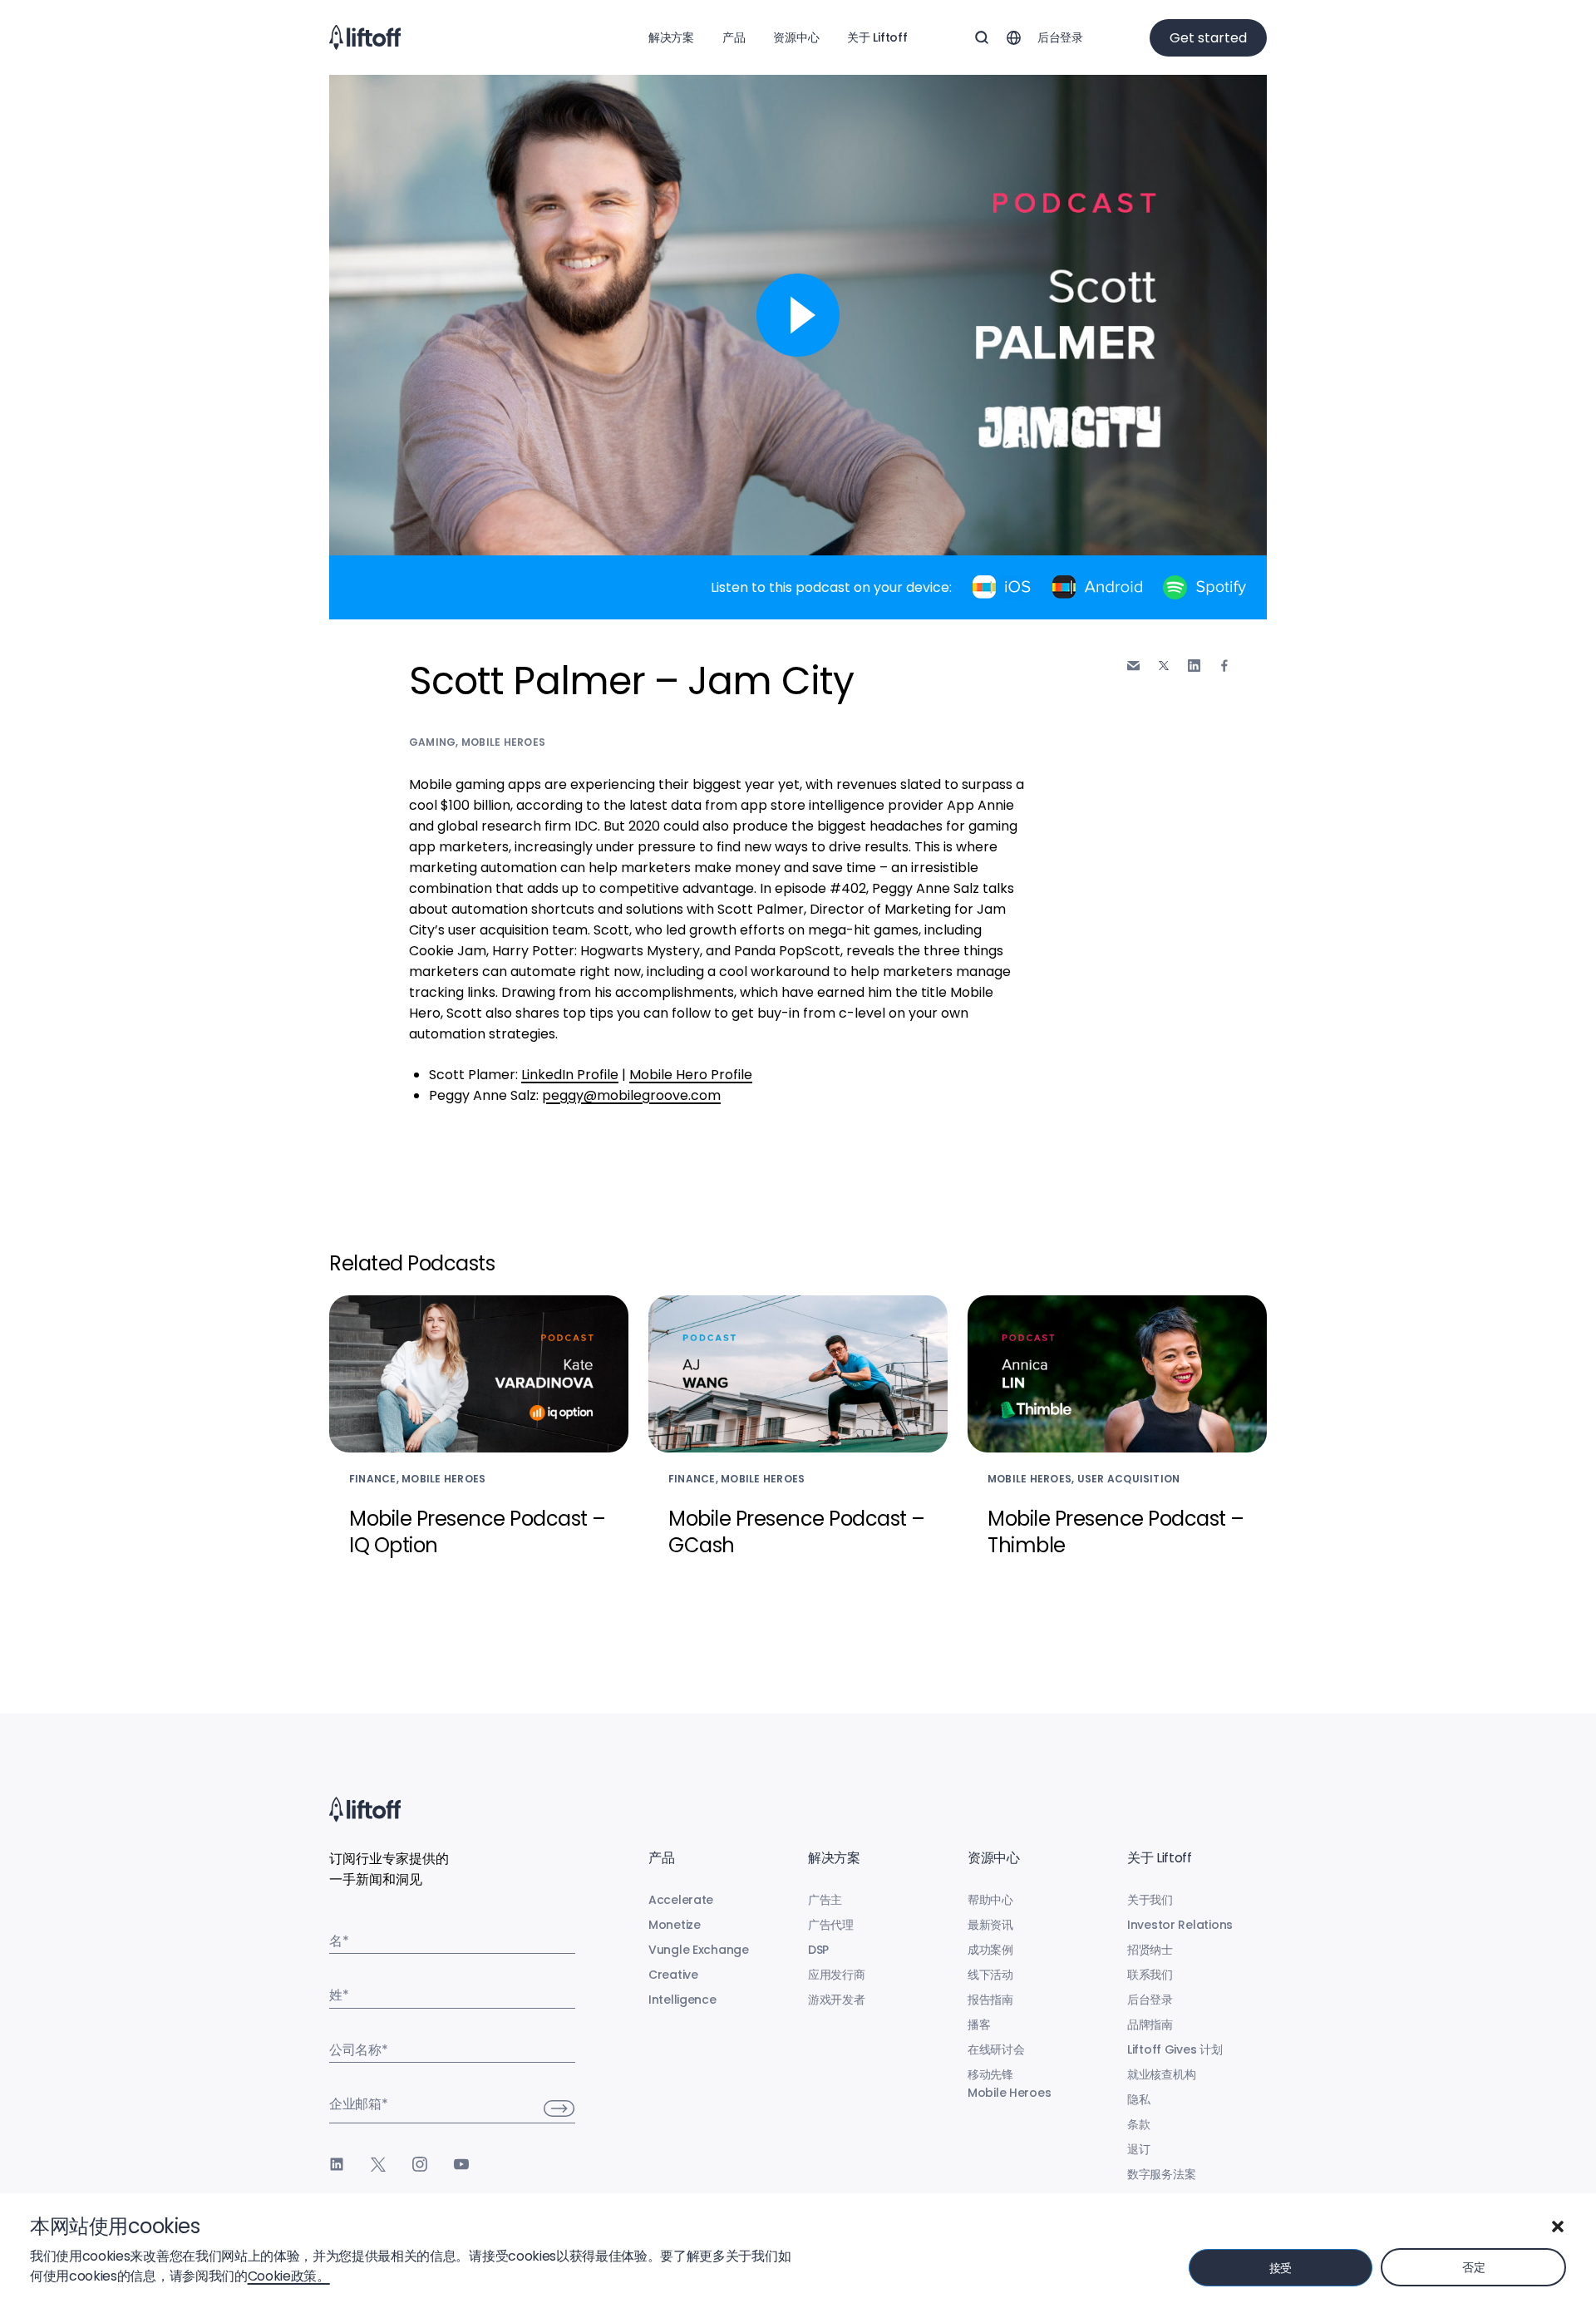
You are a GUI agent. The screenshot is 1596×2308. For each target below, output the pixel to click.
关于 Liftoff (877, 37)
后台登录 (1060, 37)
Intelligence (682, 2000)
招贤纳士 (1150, 1950)
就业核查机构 (1161, 2074)
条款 (1138, 2124)
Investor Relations (1180, 1925)
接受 (1281, 2268)
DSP (818, 1950)
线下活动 (990, 1975)
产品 (734, 37)
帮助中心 (990, 1900)
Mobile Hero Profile (691, 1075)
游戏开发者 (837, 2000)
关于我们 (1150, 1900)
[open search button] (982, 37)
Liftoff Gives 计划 (1175, 2049)
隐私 (1138, 2099)
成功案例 (990, 1950)
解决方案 (671, 37)
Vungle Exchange (699, 1950)
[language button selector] (1013, 37)
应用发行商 (837, 1975)
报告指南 (990, 2000)
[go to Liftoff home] (365, 37)
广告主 (825, 1900)
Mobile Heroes (503, 742)
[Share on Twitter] (1164, 666)
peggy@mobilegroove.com (631, 1095)
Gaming (432, 742)
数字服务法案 (1161, 2174)
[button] (1558, 2227)
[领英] (337, 2164)
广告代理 (831, 1925)
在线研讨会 (996, 2049)
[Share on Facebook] (1224, 666)
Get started (1208, 38)
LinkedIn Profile (570, 1075)
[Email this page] (1133, 666)
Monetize (675, 1925)
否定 (1473, 2267)
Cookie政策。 (289, 2276)
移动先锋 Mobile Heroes (1009, 2084)
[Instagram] (420, 2164)
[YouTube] (461, 2164)
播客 (979, 2024)
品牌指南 (1150, 2024)
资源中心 (796, 37)
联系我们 (1150, 1975)
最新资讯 (990, 1925)
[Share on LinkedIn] (1194, 666)
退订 (1138, 2149)
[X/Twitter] (378, 2164)
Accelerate (681, 1900)
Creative (673, 1975)
